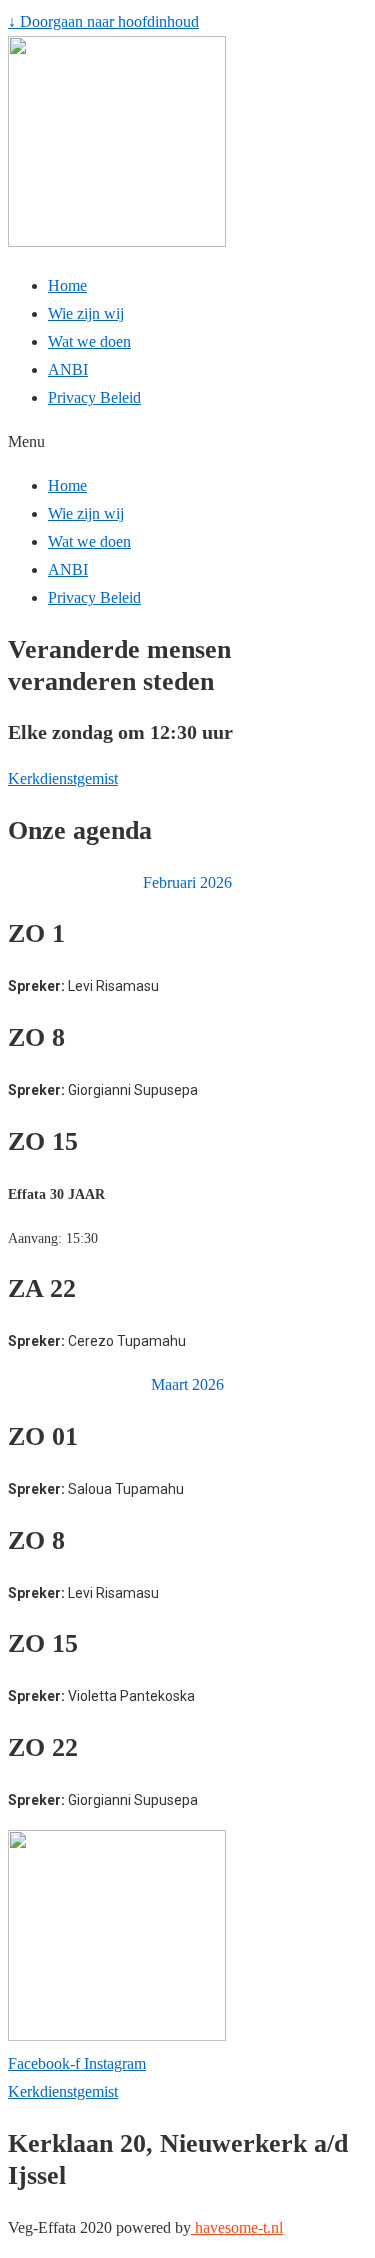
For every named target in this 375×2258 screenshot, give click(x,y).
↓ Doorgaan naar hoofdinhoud (103, 21)
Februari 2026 (187, 882)
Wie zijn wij (86, 313)
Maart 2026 (187, 1384)
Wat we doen (89, 341)
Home (67, 285)
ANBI (68, 369)
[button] (187, 442)
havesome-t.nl (237, 2227)
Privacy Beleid (94, 397)
